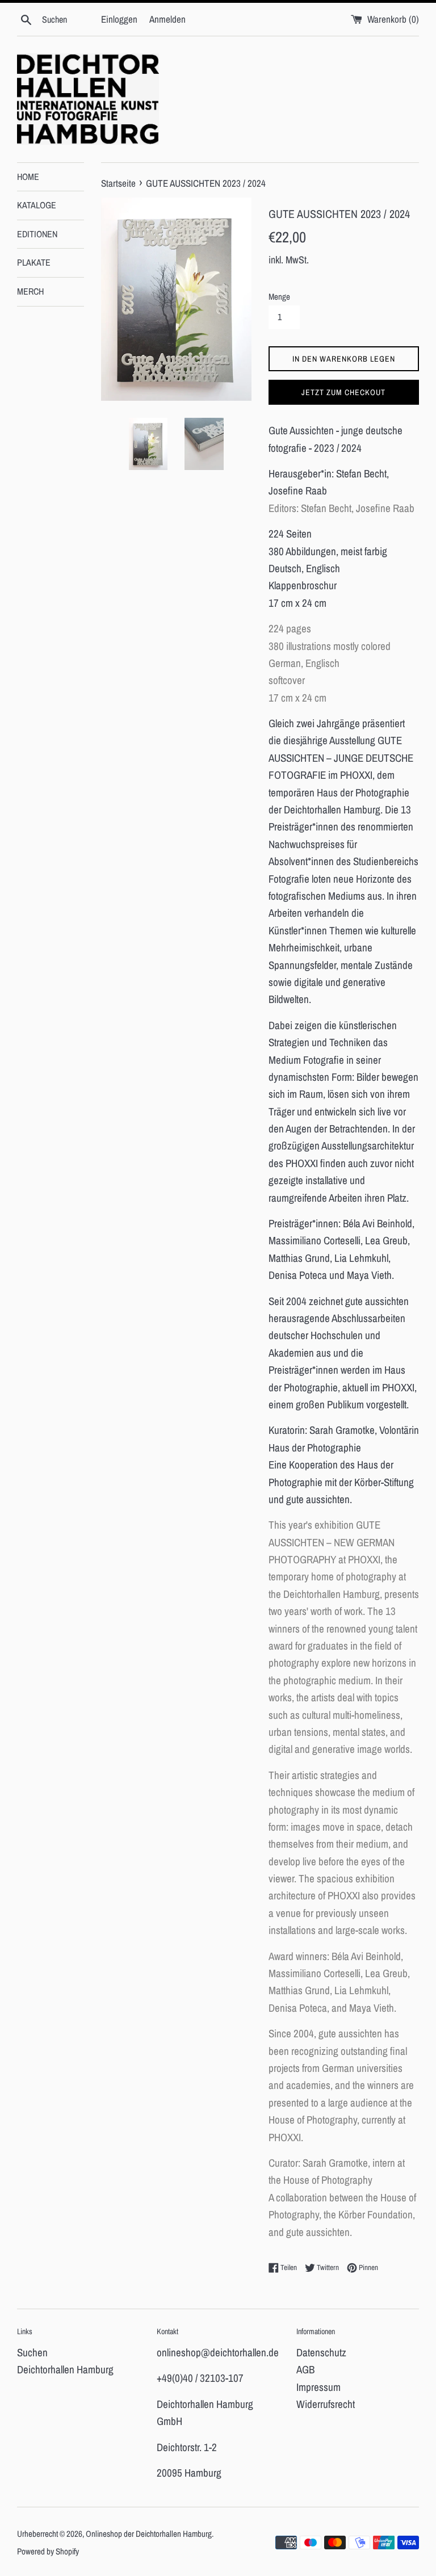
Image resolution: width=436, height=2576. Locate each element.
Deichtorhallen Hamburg (65, 2369)
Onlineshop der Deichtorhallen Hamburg (149, 2534)
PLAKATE (34, 262)
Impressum (318, 2387)
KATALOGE (37, 205)
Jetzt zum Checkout (343, 392)
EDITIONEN (37, 234)
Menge (279, 297)
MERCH (30, 291)
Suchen (32, 2352)
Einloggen (119, 19)
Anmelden (167, 19)
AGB (305, 2369)
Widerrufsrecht (326, 2404)
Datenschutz (321, 2352)
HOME (28, 177)
